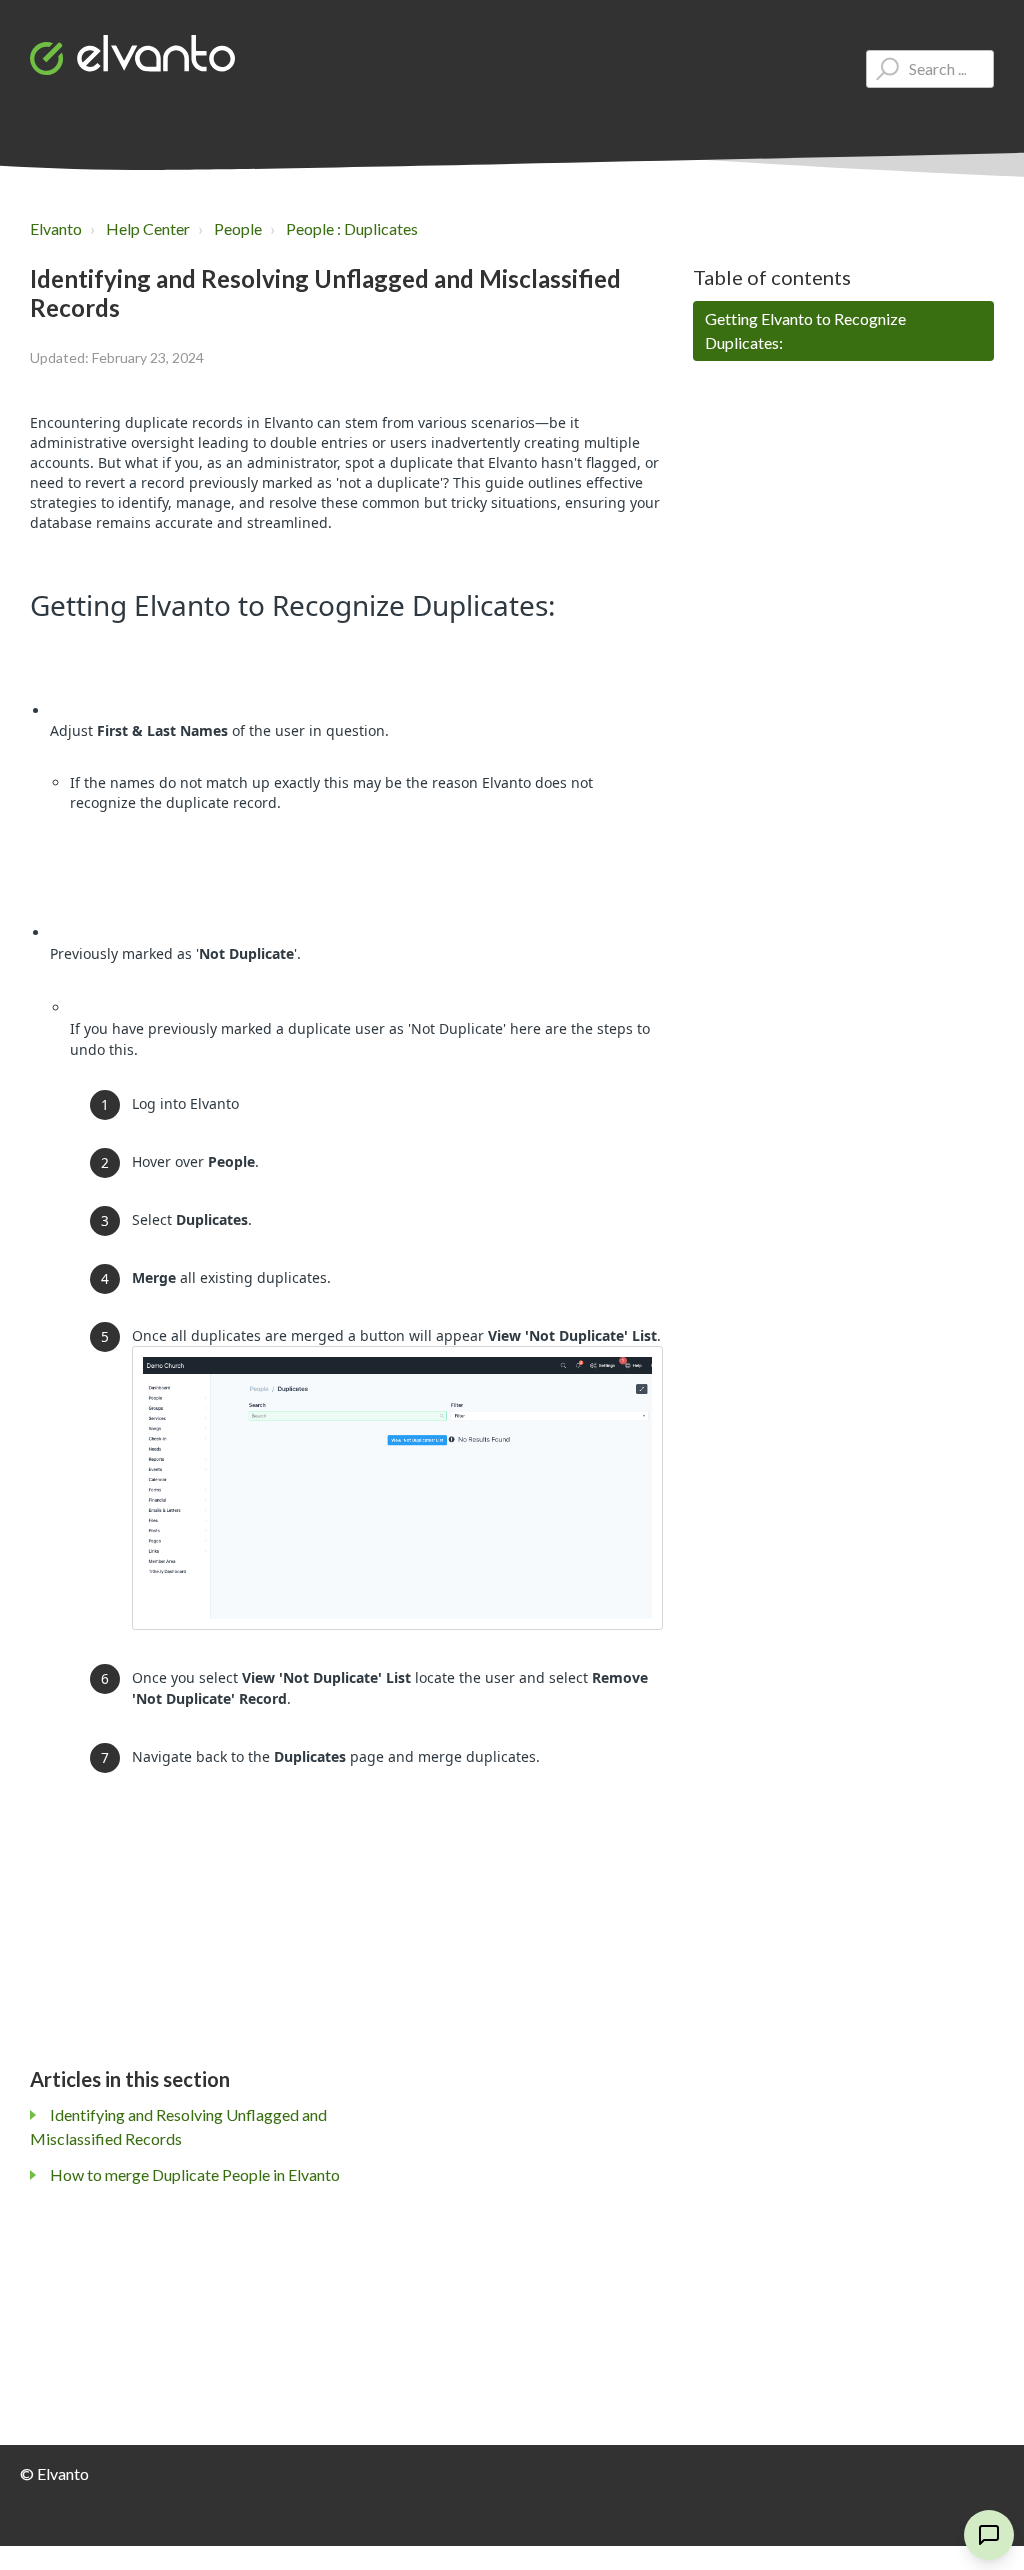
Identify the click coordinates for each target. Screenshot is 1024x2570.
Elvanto (56, 228)
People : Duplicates (352, 228)
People (238, 228)
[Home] (132, 55)
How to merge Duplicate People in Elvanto (195, 2174)
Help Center (148, 228)
